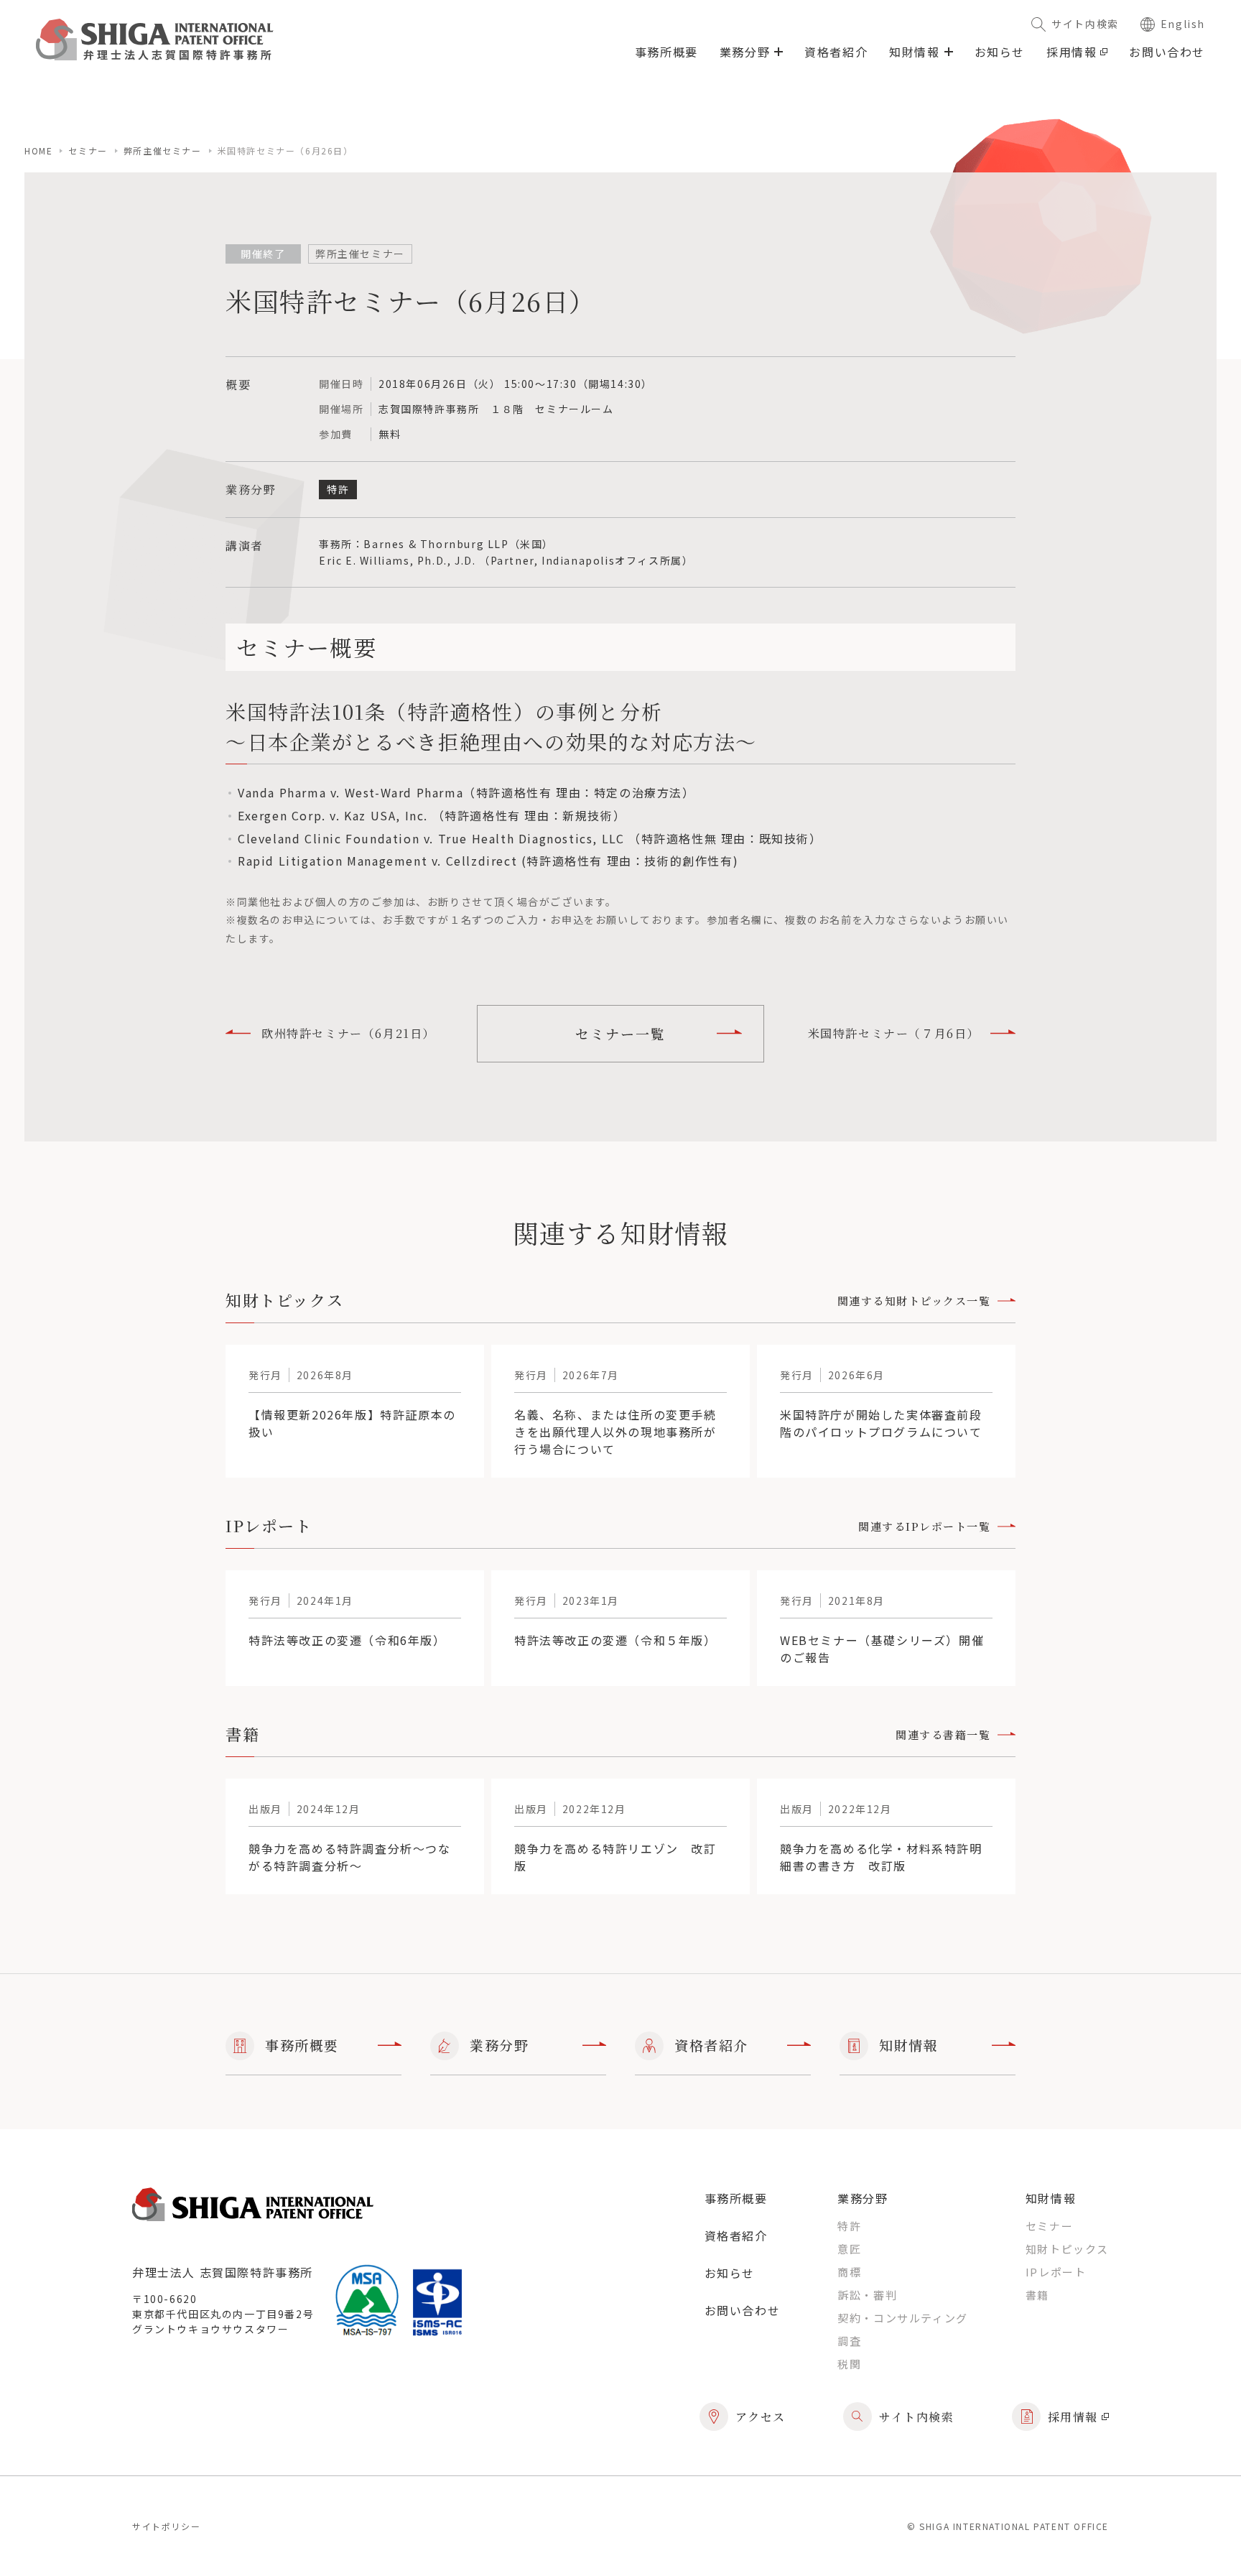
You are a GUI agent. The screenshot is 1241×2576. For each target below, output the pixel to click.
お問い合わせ (1167, 52)
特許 (849, 2226)
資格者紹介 (836, 52)
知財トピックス (1067, 2249)
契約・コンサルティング (903, 2318)
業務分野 (499, 2045)
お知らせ (1000, 52)
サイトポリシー (166, 2526)
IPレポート (1056, 2272)
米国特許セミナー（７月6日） (894, 1033)
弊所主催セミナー (163, 150)
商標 (849, 2272)
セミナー (88, 150)
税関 (849, 2364)
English (1183, 24)
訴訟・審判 (867, 2295)
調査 (849, 2341)
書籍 (1037, 2295)
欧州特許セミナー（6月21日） (348, 1033)
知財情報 (908, 2045)
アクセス (761, 2417)
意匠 (849, 2249)
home (38, 150)
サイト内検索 (1085, 24)
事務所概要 (666, 52)
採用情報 (1072, 52)
